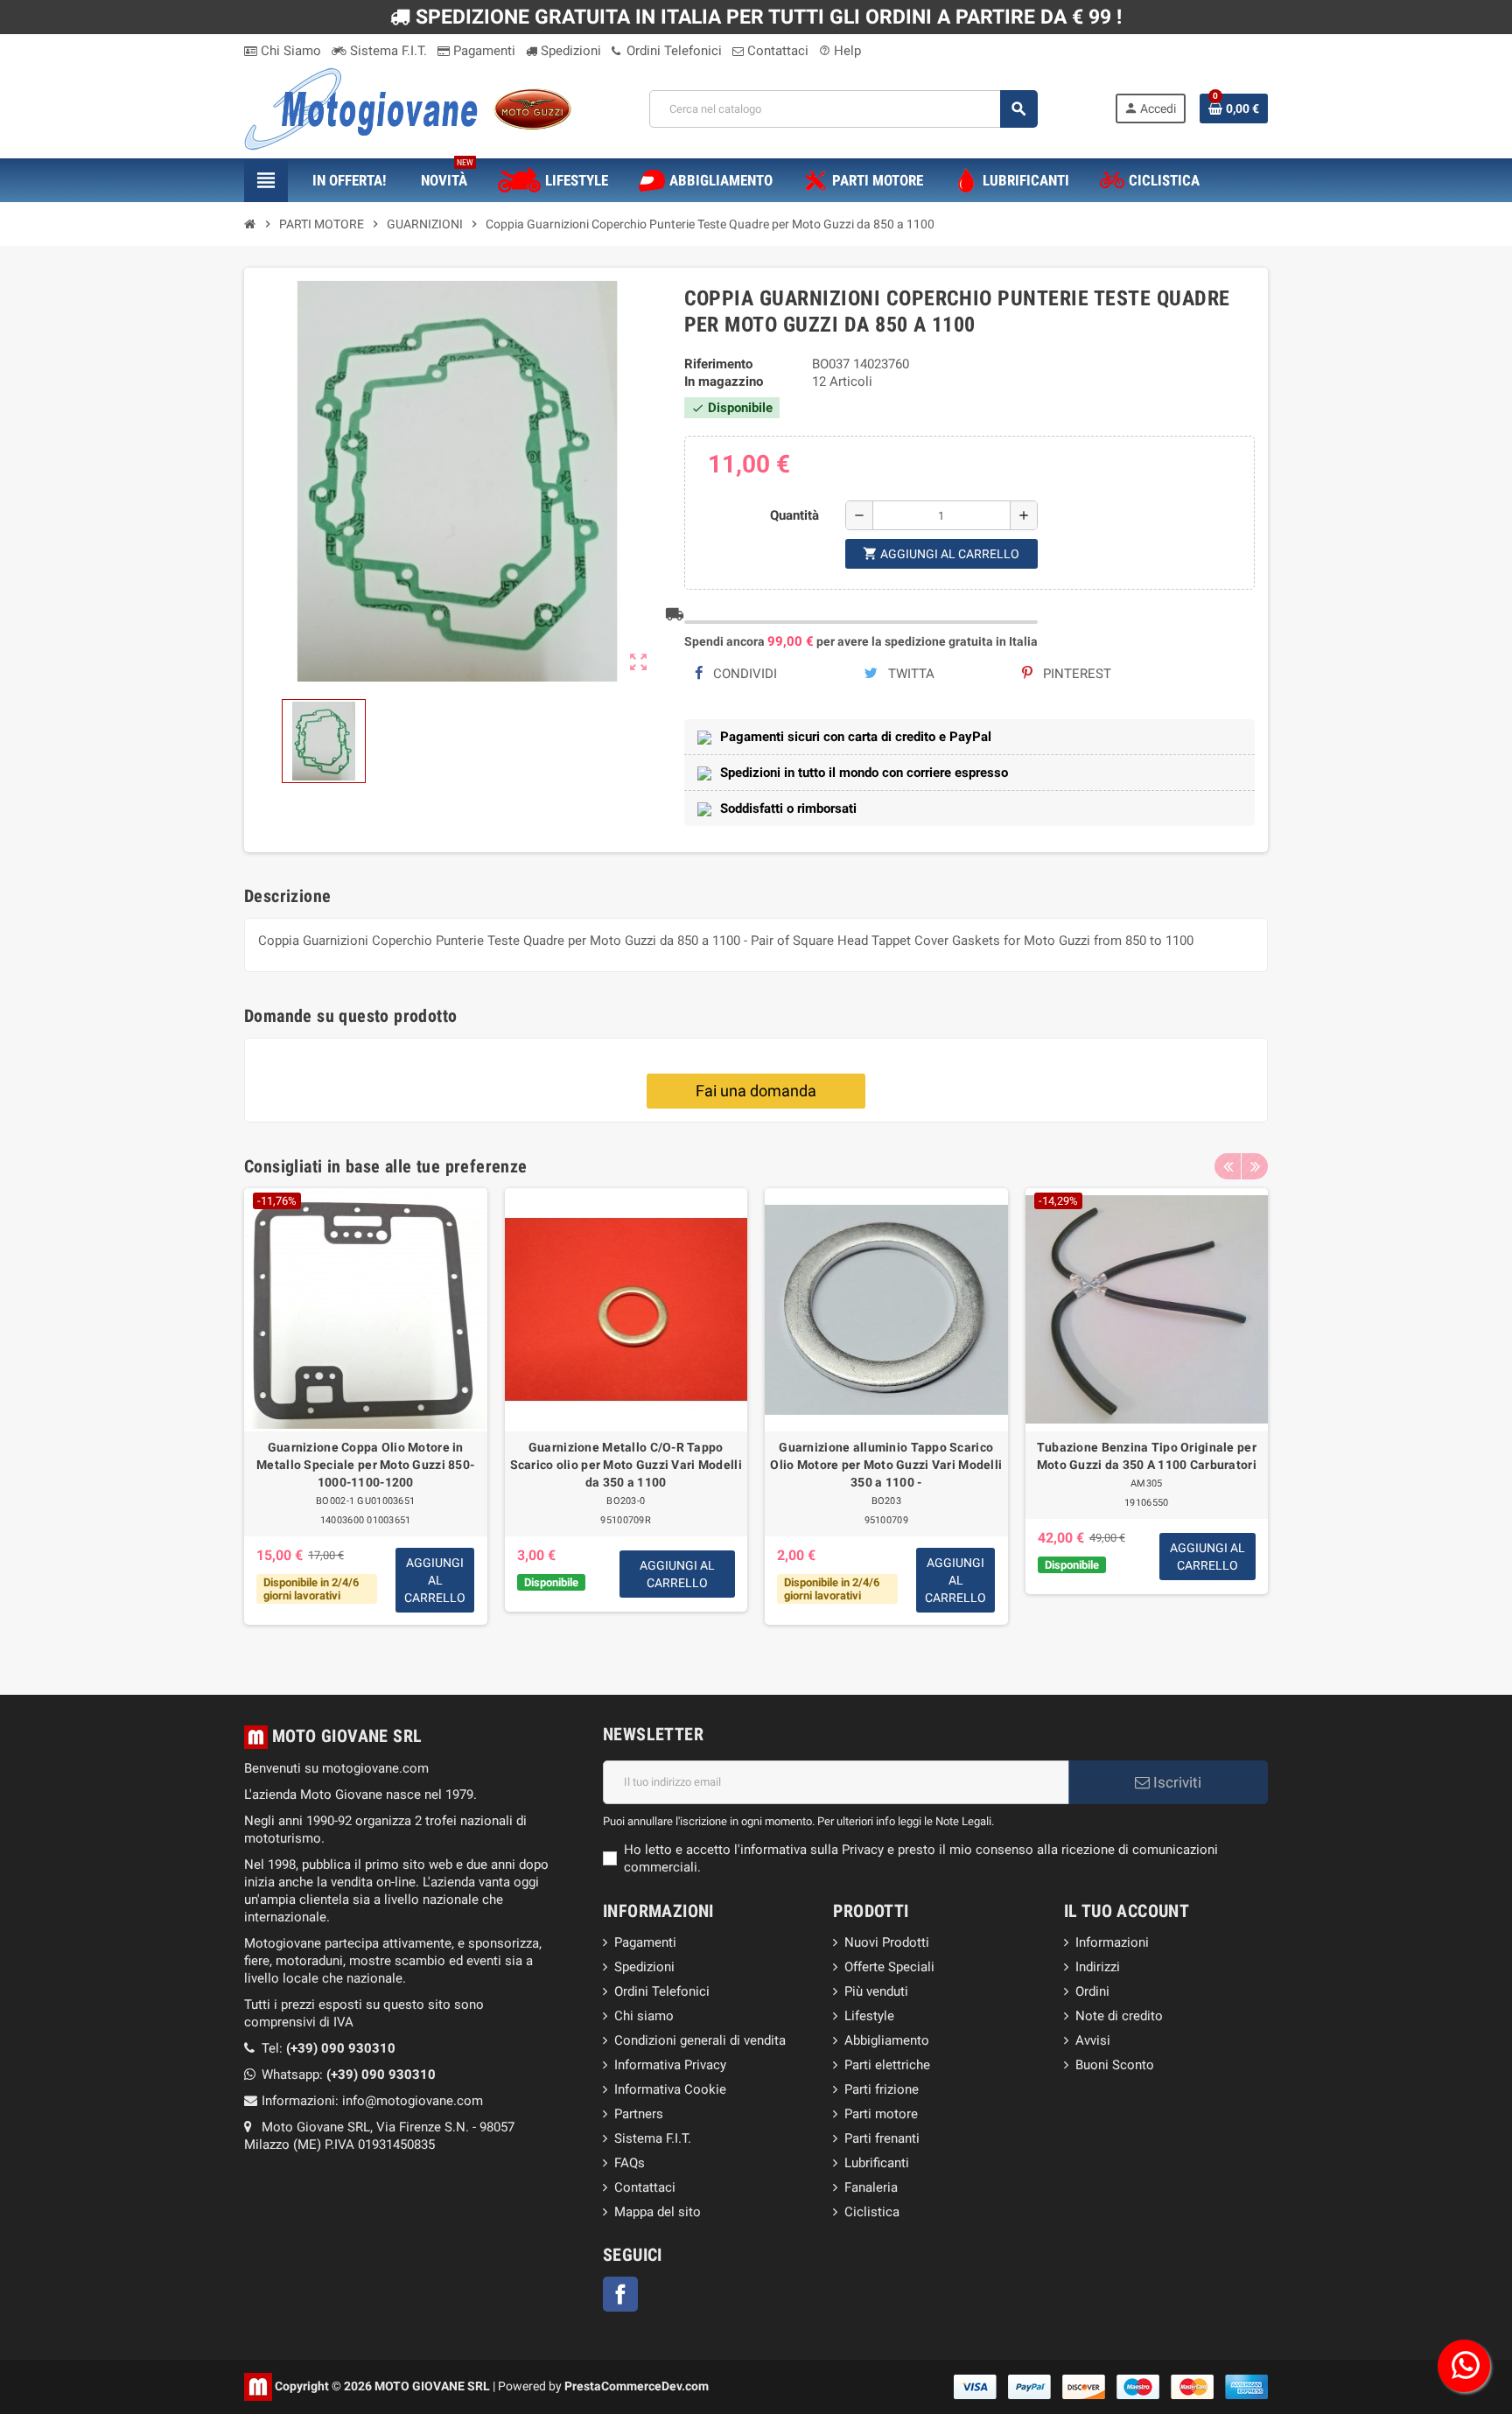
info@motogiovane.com (413, 2101)
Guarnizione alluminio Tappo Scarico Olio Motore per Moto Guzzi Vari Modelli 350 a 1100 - (886, 1465)
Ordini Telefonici (672, 51)
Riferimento (718, 364)
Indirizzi (1098, 1967)
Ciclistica (872, 2212)
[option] (366, 1415)
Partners (639, 2114)
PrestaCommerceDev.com (637, 2385)
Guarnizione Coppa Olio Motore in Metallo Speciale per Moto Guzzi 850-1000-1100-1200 (365, 1465)
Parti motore (881, 2114)
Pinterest (1075, 674)
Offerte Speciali (889, 1967)
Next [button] (1255, 1166)
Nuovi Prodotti (887, 1942)
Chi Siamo (289, 51)
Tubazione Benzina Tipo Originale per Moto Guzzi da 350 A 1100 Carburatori (1147, 1456)
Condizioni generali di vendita (700, 2040)
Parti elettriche (887, 2065)
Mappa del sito (658, 2212)
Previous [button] (1228, 1166)
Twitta (910, 674)
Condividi (743, 674)
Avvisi (1093, 2040)
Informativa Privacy (670, 2065)
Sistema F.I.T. (387, 51)
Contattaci (776, 51)
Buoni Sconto (1115, 2065)
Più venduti (876, 1991)
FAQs (630, 2163)
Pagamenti (483, 51)
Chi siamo (644, 2016)
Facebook (620, 2294)
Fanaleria (871, 2187)
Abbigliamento (887, 2040)
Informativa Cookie (670, 2089)
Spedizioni (569, 51)
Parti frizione (882, 2089)
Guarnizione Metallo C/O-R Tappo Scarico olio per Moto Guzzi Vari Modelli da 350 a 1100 (626, 1465)
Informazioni (1112, 1942)
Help (840, 51)
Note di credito (1119, 2016)
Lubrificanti (877, 2163)
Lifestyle (869, 2016)
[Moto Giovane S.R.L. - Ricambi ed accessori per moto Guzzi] (408, 108)
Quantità (794, 515)
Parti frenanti (882, 2138)
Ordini (1092, 1991)
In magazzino (724, 381)
